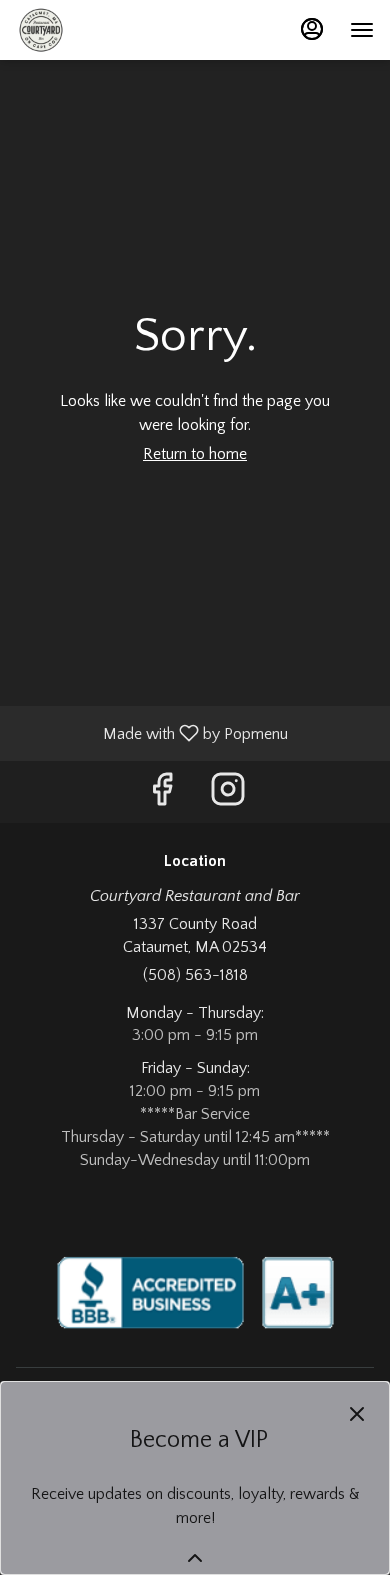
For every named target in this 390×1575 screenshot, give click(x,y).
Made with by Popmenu (151, 733)
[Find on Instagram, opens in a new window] (228, 796)
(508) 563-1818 (195, 975)
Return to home (195, 454)
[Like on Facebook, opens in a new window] (162, 796)
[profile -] (312, 29)
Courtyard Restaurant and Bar (195, 1292)
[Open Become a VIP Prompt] (195, 1558)
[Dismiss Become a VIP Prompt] (357, 1414)
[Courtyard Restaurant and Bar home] (106, 30)
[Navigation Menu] (362, 30)
